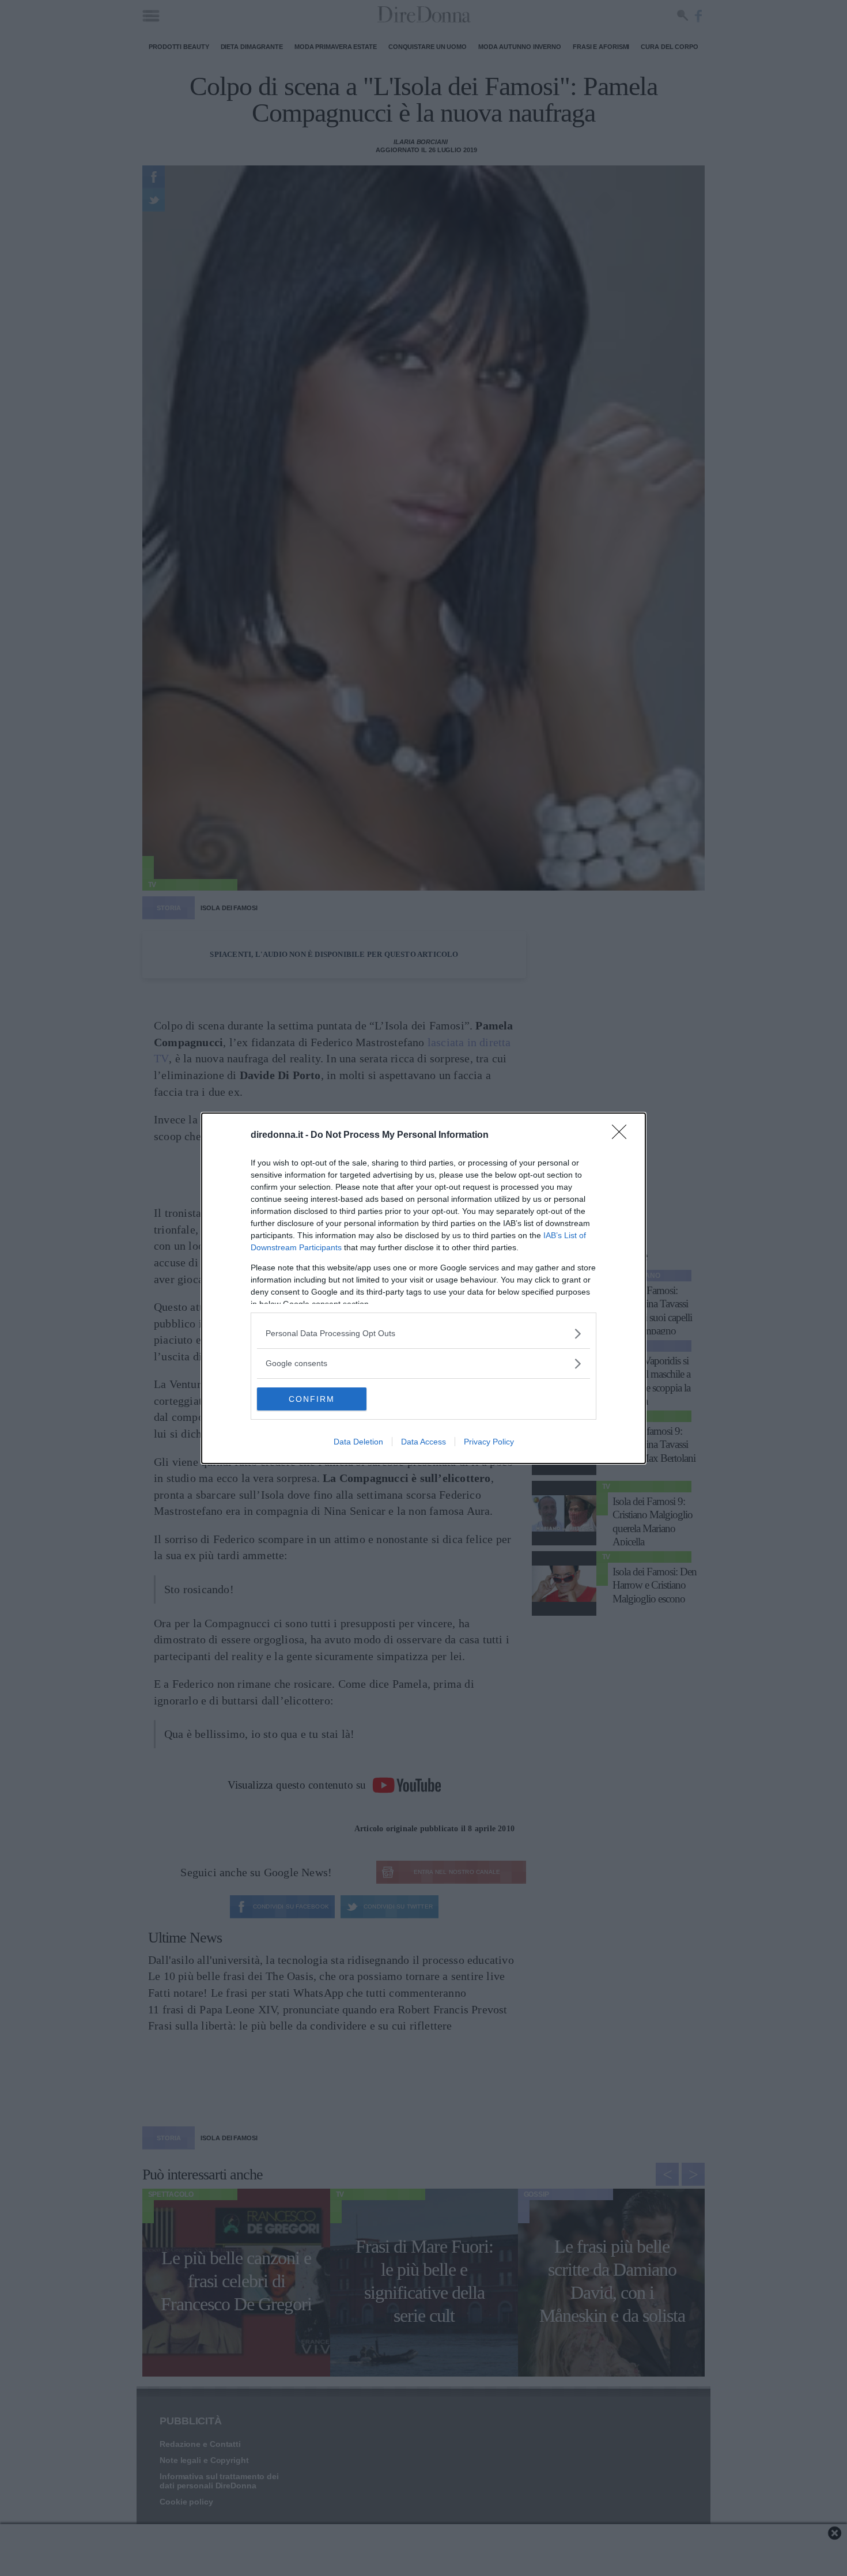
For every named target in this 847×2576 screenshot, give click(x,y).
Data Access (423, 1442)
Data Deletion (358, 1442)
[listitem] (423, 1334)
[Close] (623, 1136)
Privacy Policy (489, 1442)
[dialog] (423, 1288)
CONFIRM (312, 1399)
